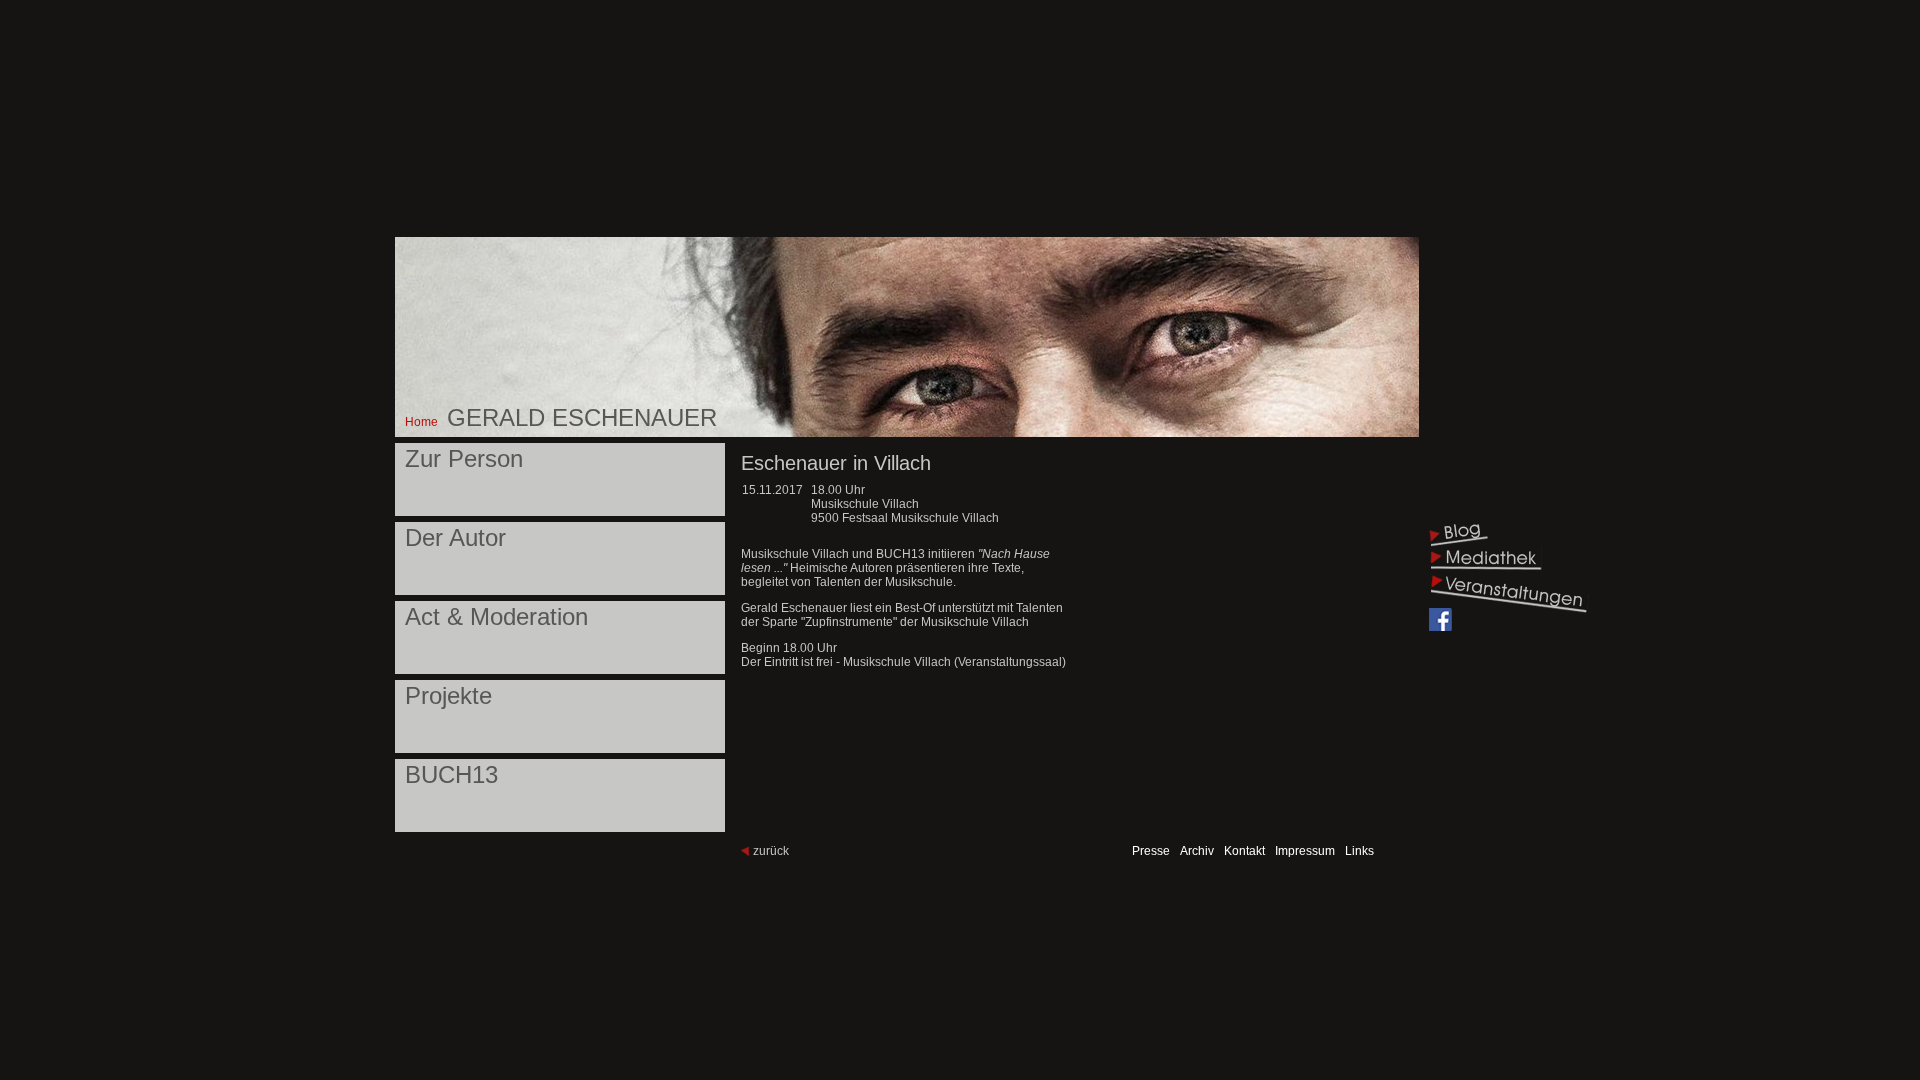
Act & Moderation (496, 616)
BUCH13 (451, 774)
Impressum (1305, 851)
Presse (1151, 851)
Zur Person (464, 458)
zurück (771, 851)
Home (421, 422)
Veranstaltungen (1509, 592)
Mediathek (1486, 559)
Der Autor (455, 537)
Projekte (448, 695)
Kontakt (1244, 851)
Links (1359, 851)
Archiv (1197, 851)
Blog (1459, 534)
